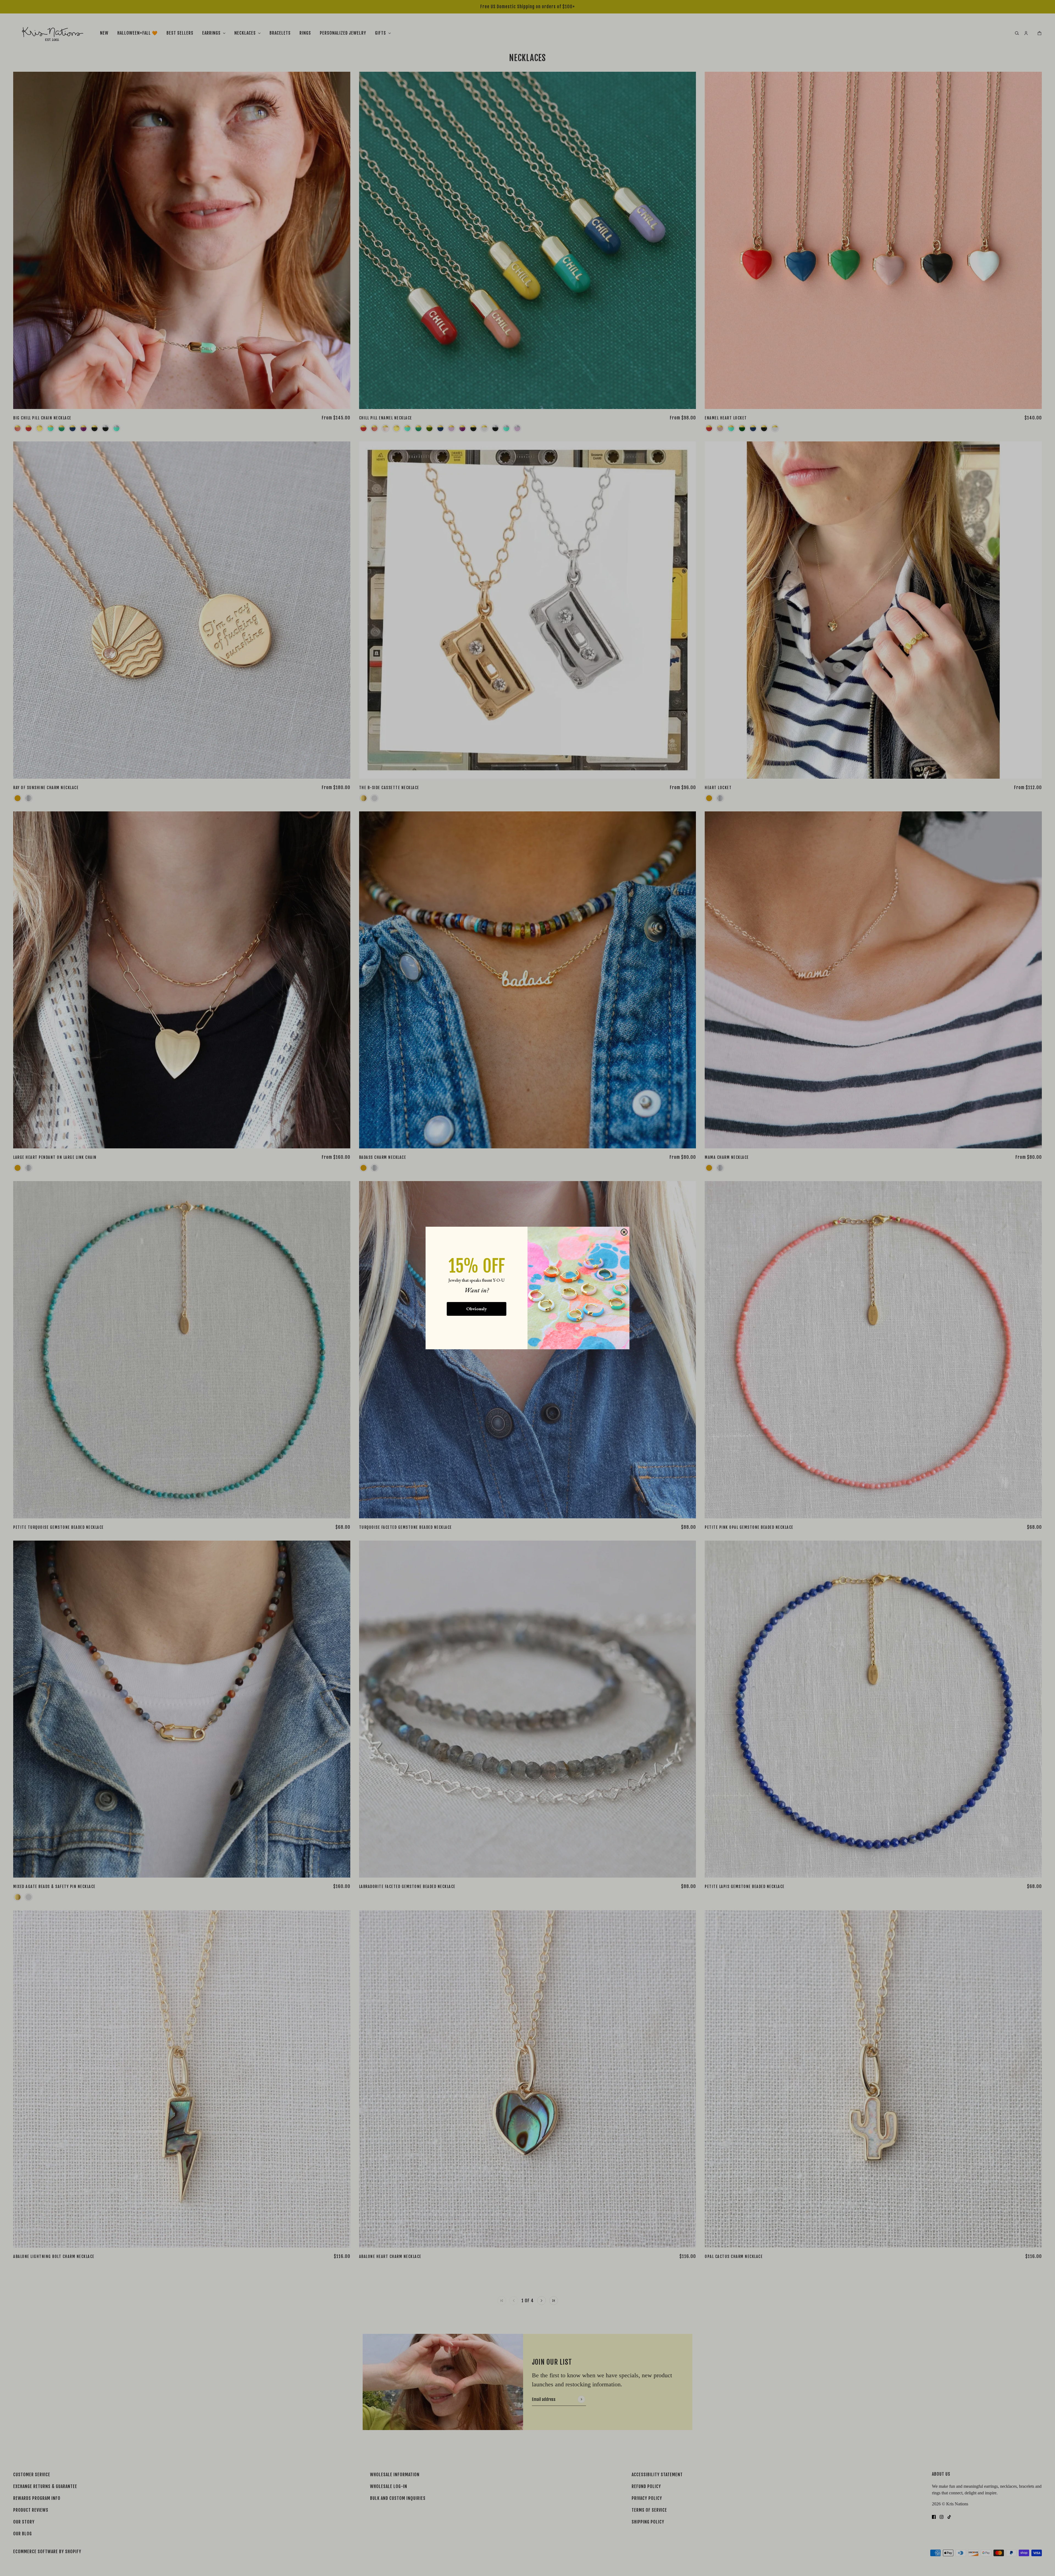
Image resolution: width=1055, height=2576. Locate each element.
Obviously (477, 1309)
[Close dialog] (624, 1232)
